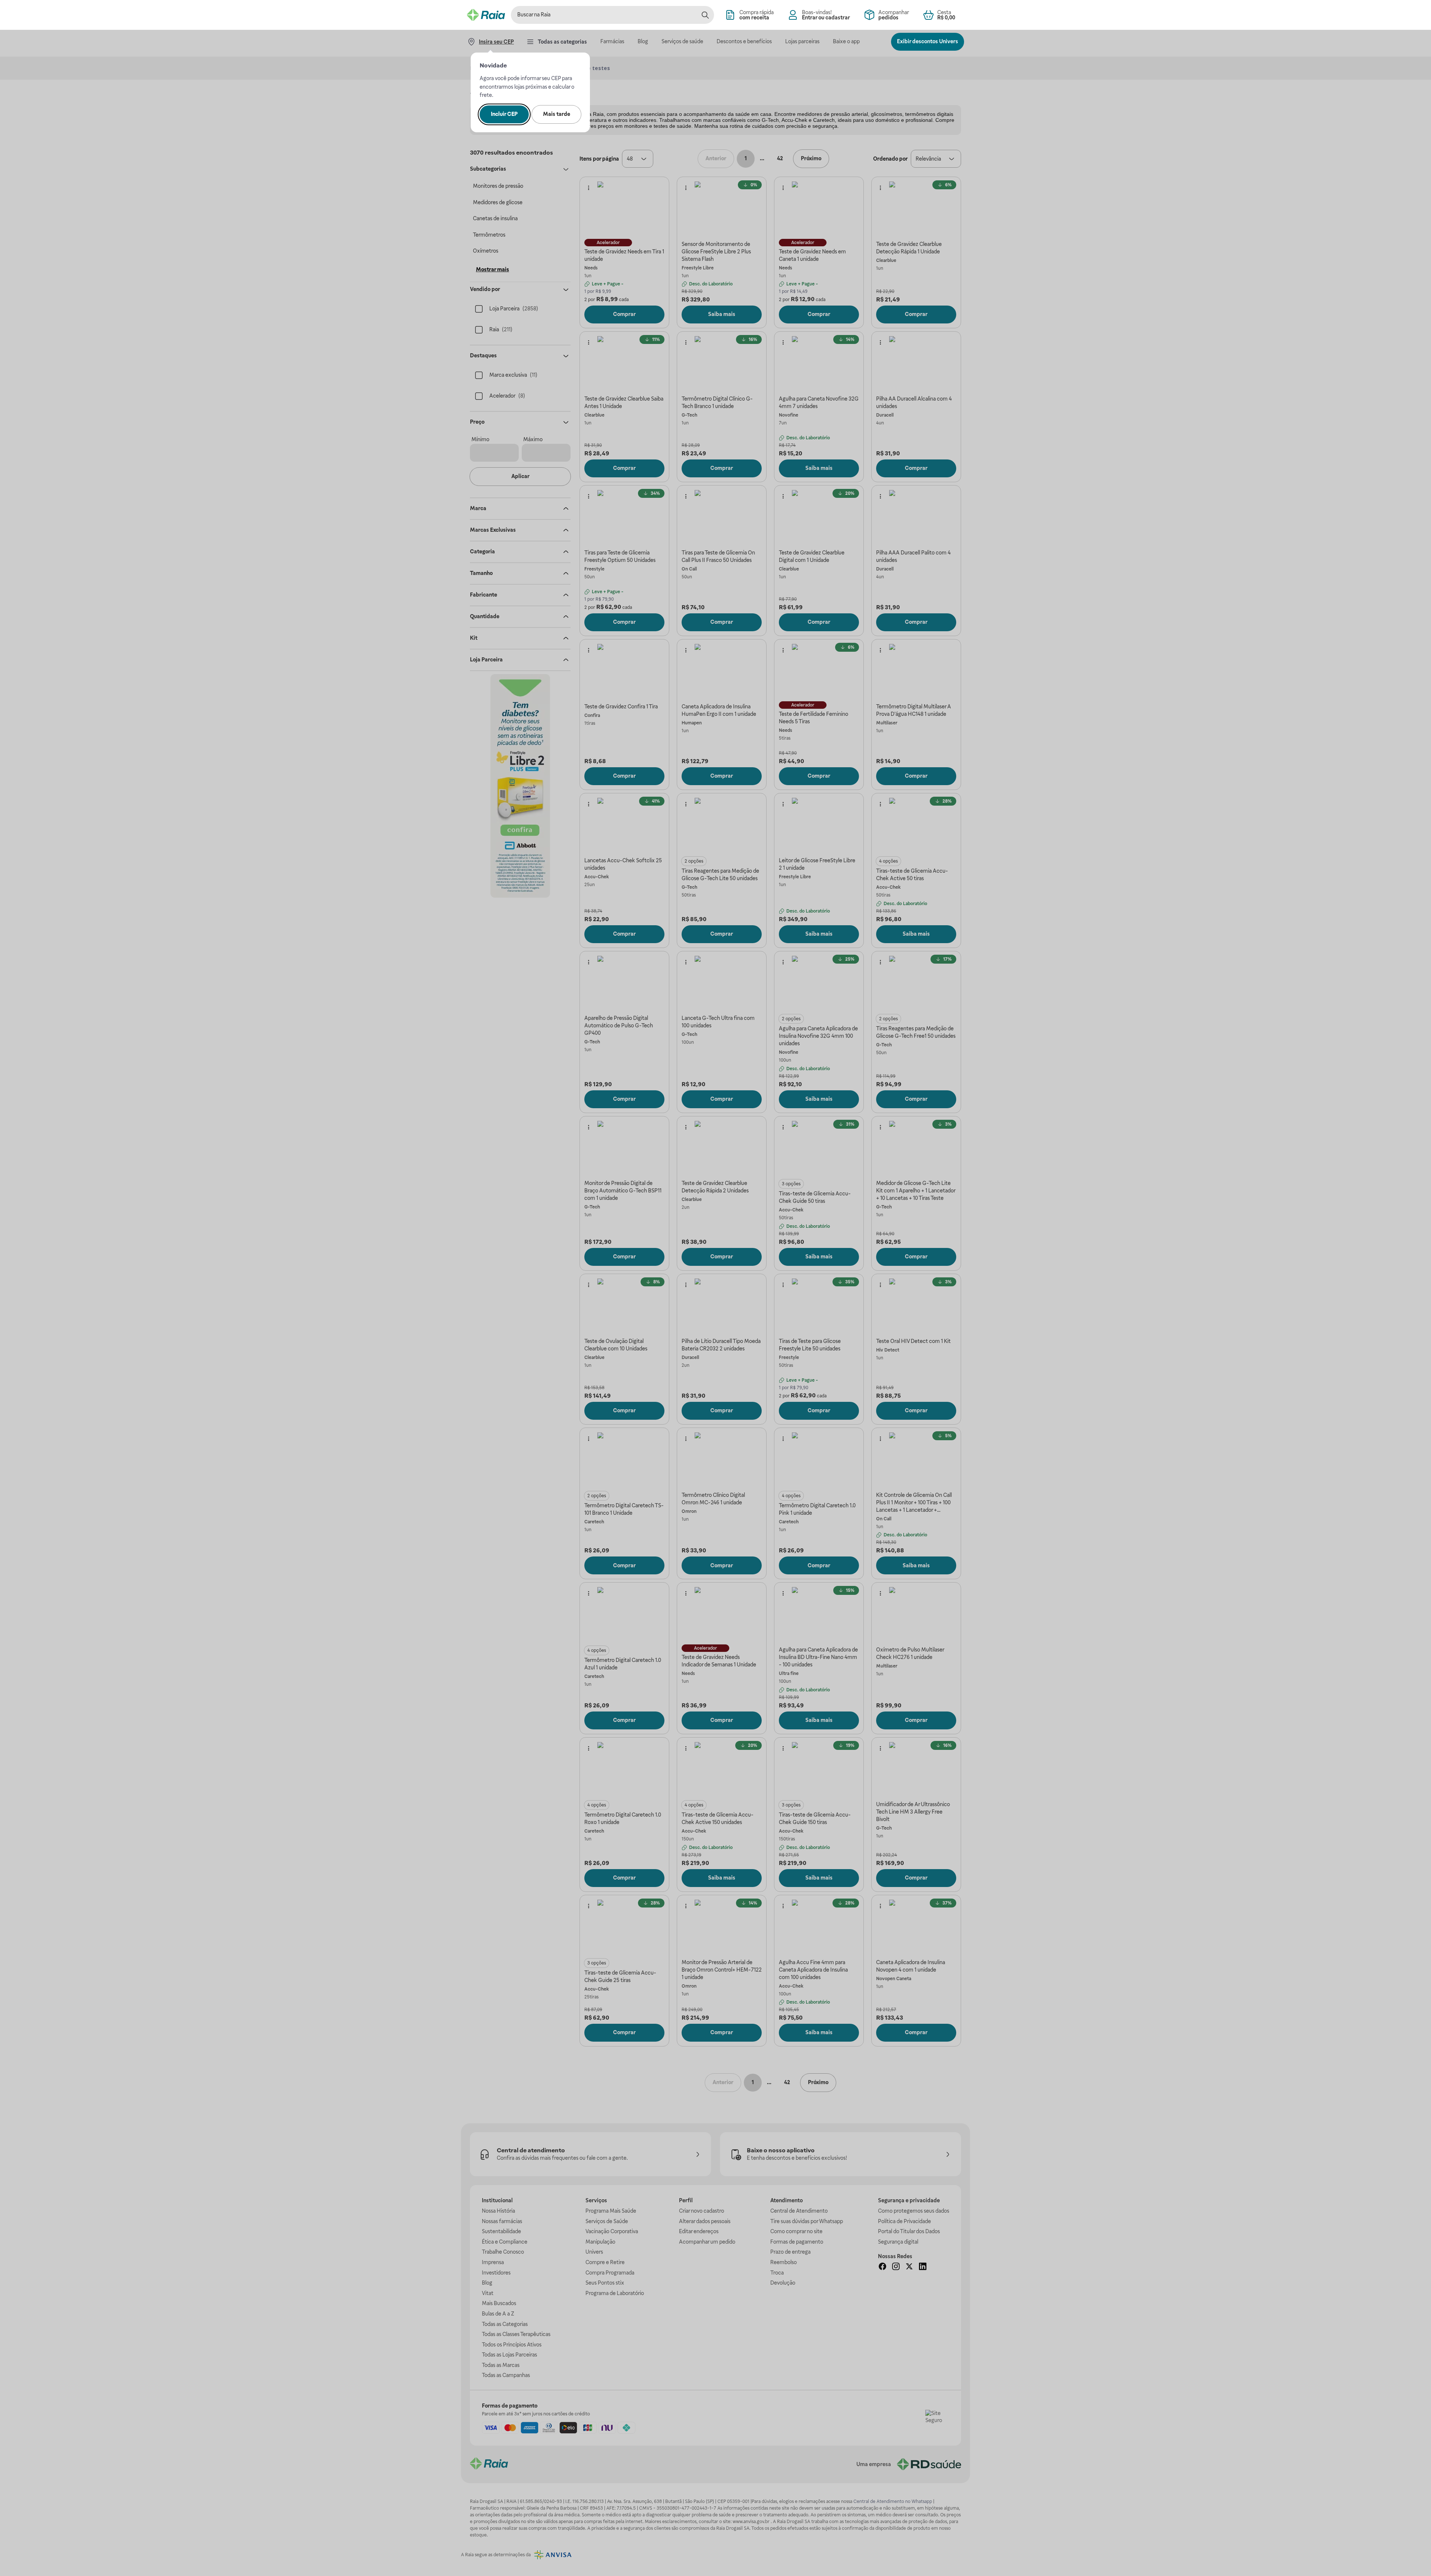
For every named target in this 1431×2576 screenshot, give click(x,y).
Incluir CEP (504, 114)
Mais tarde (557, 114)
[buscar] (705, 15)
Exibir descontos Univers (928, 41)
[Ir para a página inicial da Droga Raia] (486, 15)
